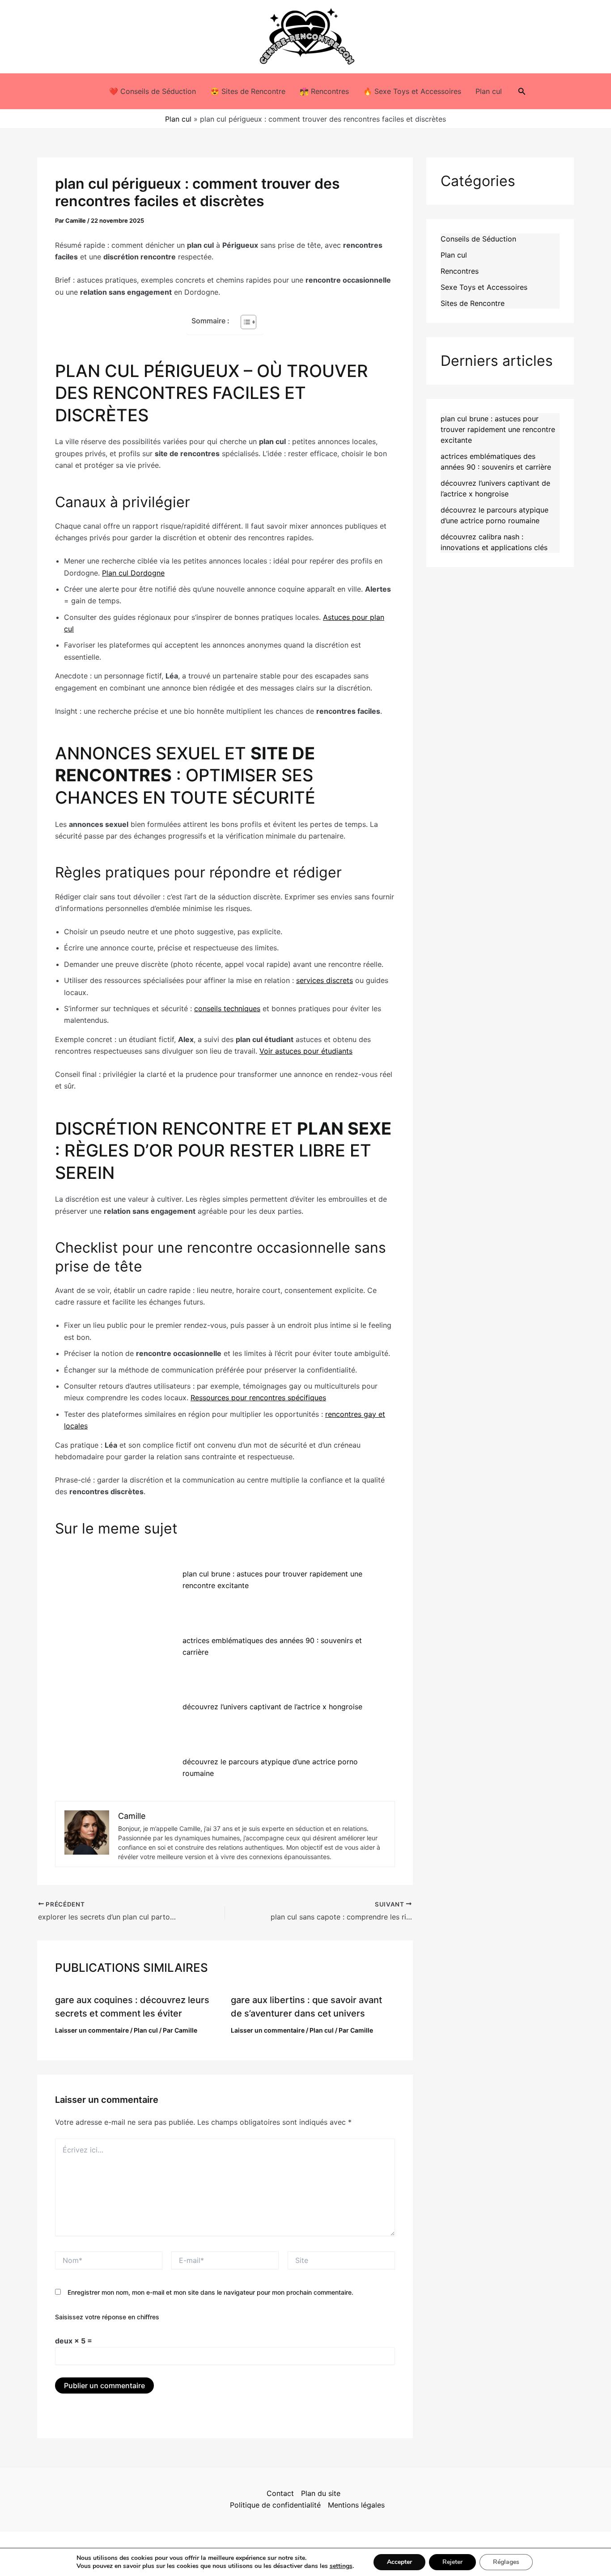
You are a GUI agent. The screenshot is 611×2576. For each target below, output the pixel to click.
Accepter (399, 2562)
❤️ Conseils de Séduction (153, 91)
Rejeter (452, 2562)
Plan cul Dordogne (133, 573)
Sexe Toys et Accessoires (484, 287)
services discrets (325, 980)
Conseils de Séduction (478, 239)
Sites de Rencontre (473, 303)
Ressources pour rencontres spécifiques (258, 1398)
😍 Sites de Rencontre (248, 91)
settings (341, 2566)
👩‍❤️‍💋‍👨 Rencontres (324, 91)
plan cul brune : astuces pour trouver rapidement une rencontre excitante (498, 429)
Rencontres (460, 271)
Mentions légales (356, 2505)
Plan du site (321, 2493)
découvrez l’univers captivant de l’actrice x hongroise (272, 1707)
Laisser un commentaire (92, 2030)
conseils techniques (227, 1008)
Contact (280, 2493)
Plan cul (489, 91)
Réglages (506, 2562)
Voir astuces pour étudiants (306, 1051)
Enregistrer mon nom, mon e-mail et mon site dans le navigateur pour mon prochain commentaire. (210, 2292)
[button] (522, 91)
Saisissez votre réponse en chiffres (107, 2317)
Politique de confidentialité (275, 2505)
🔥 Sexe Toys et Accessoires (412, 91)
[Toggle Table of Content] (244, 322)
